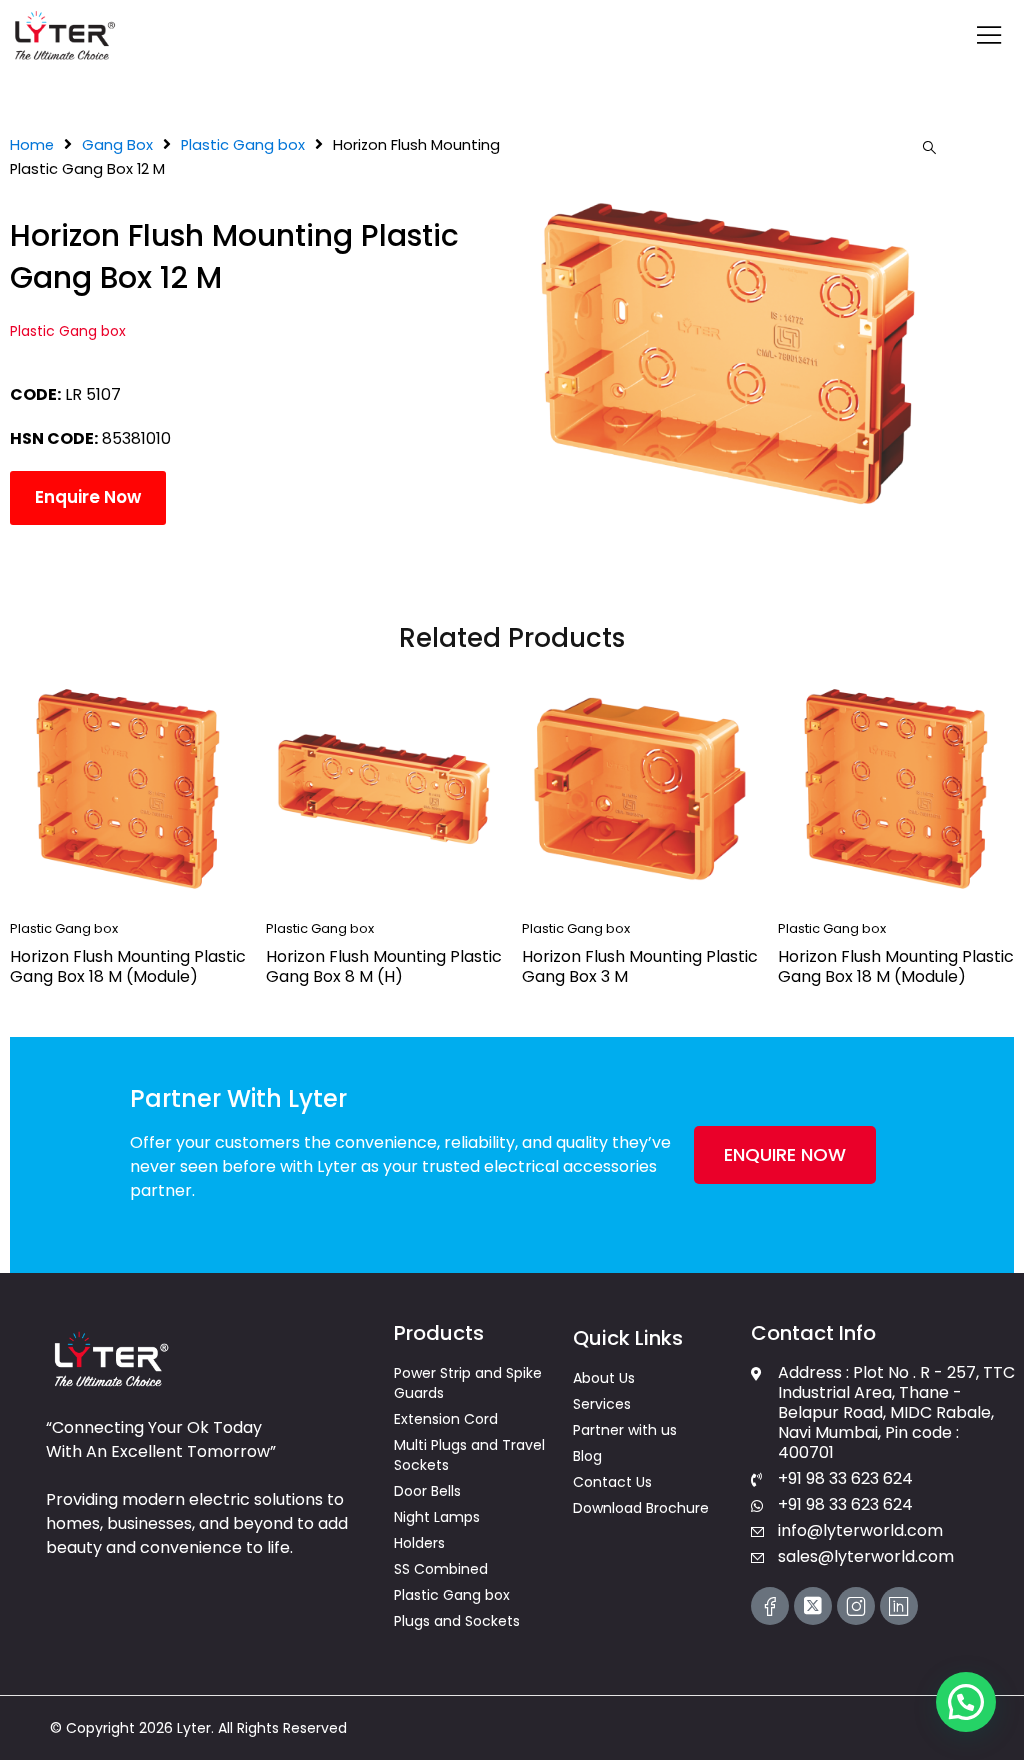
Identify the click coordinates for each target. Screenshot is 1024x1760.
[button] (929, 148)
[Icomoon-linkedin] (899, 1606)
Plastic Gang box (243, 145)
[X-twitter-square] (813, 1606)
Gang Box (117, 145)
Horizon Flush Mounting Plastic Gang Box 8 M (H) (384, 966)
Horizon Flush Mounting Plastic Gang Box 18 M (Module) (128, 966)
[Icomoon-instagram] (856, 1606)
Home (32, 145)
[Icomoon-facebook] (770, 1606)
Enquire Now (88, 497)
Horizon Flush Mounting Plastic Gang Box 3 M (640, 966)
